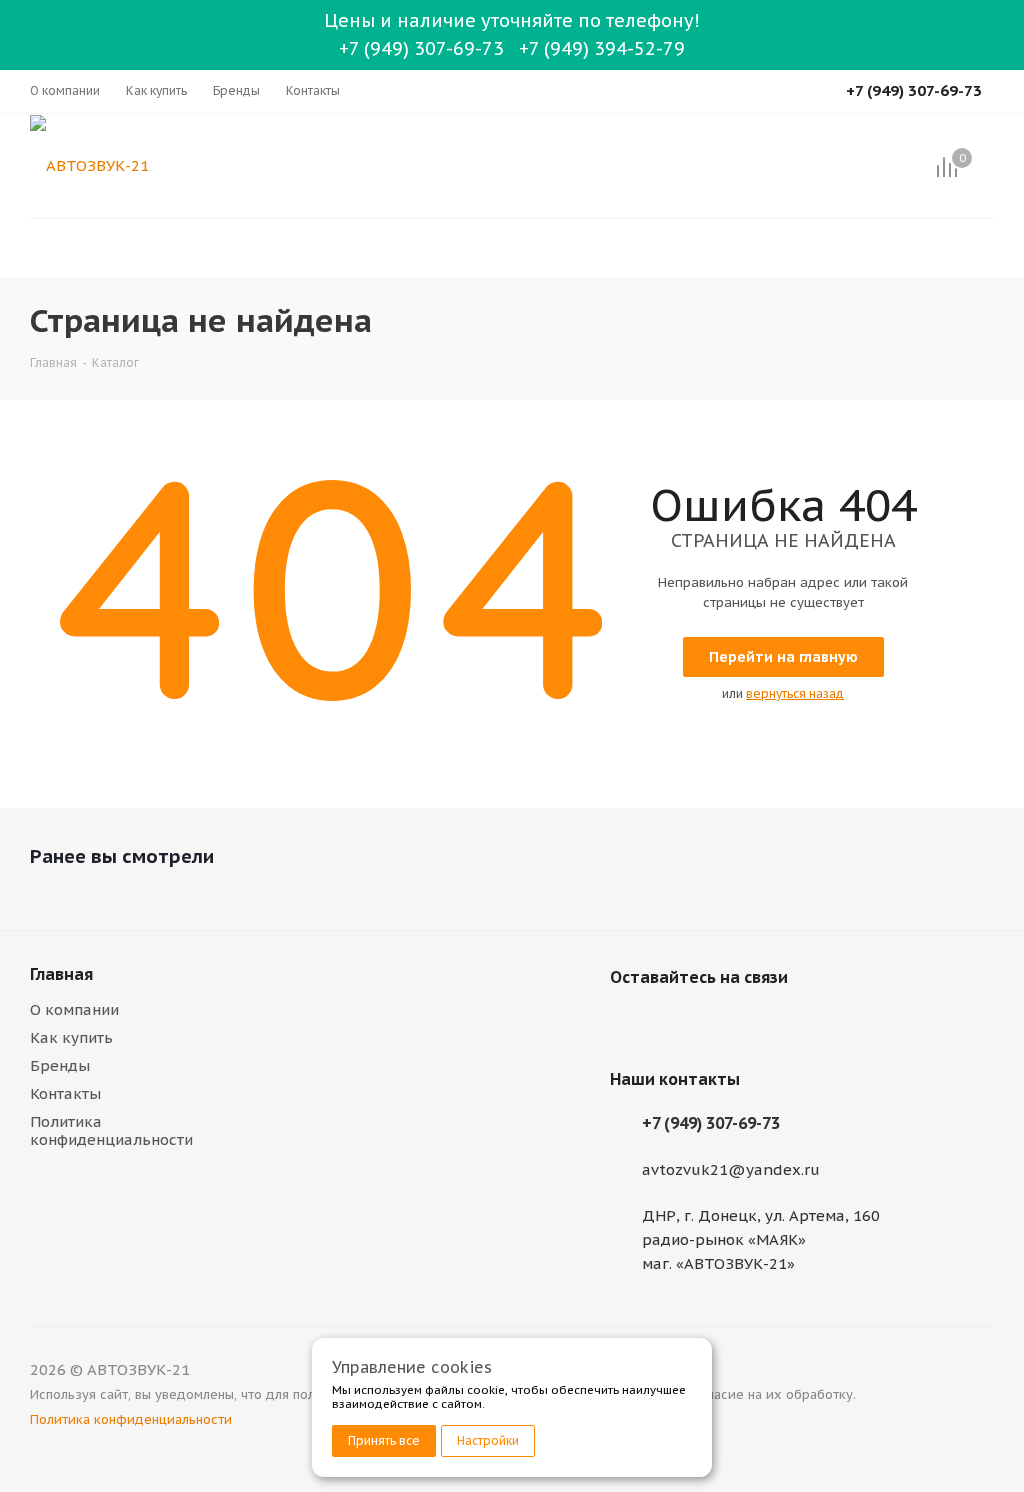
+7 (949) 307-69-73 (421, 48)
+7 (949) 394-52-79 (602, 48)
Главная (61, 974)
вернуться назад (795, 693)
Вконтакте (630, 1024)
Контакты (65, 1093)
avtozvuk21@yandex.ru (731, 1169)
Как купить (71, 1037)
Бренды (60, 1065)
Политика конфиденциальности (111, 1130)
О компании (74, 1009)
